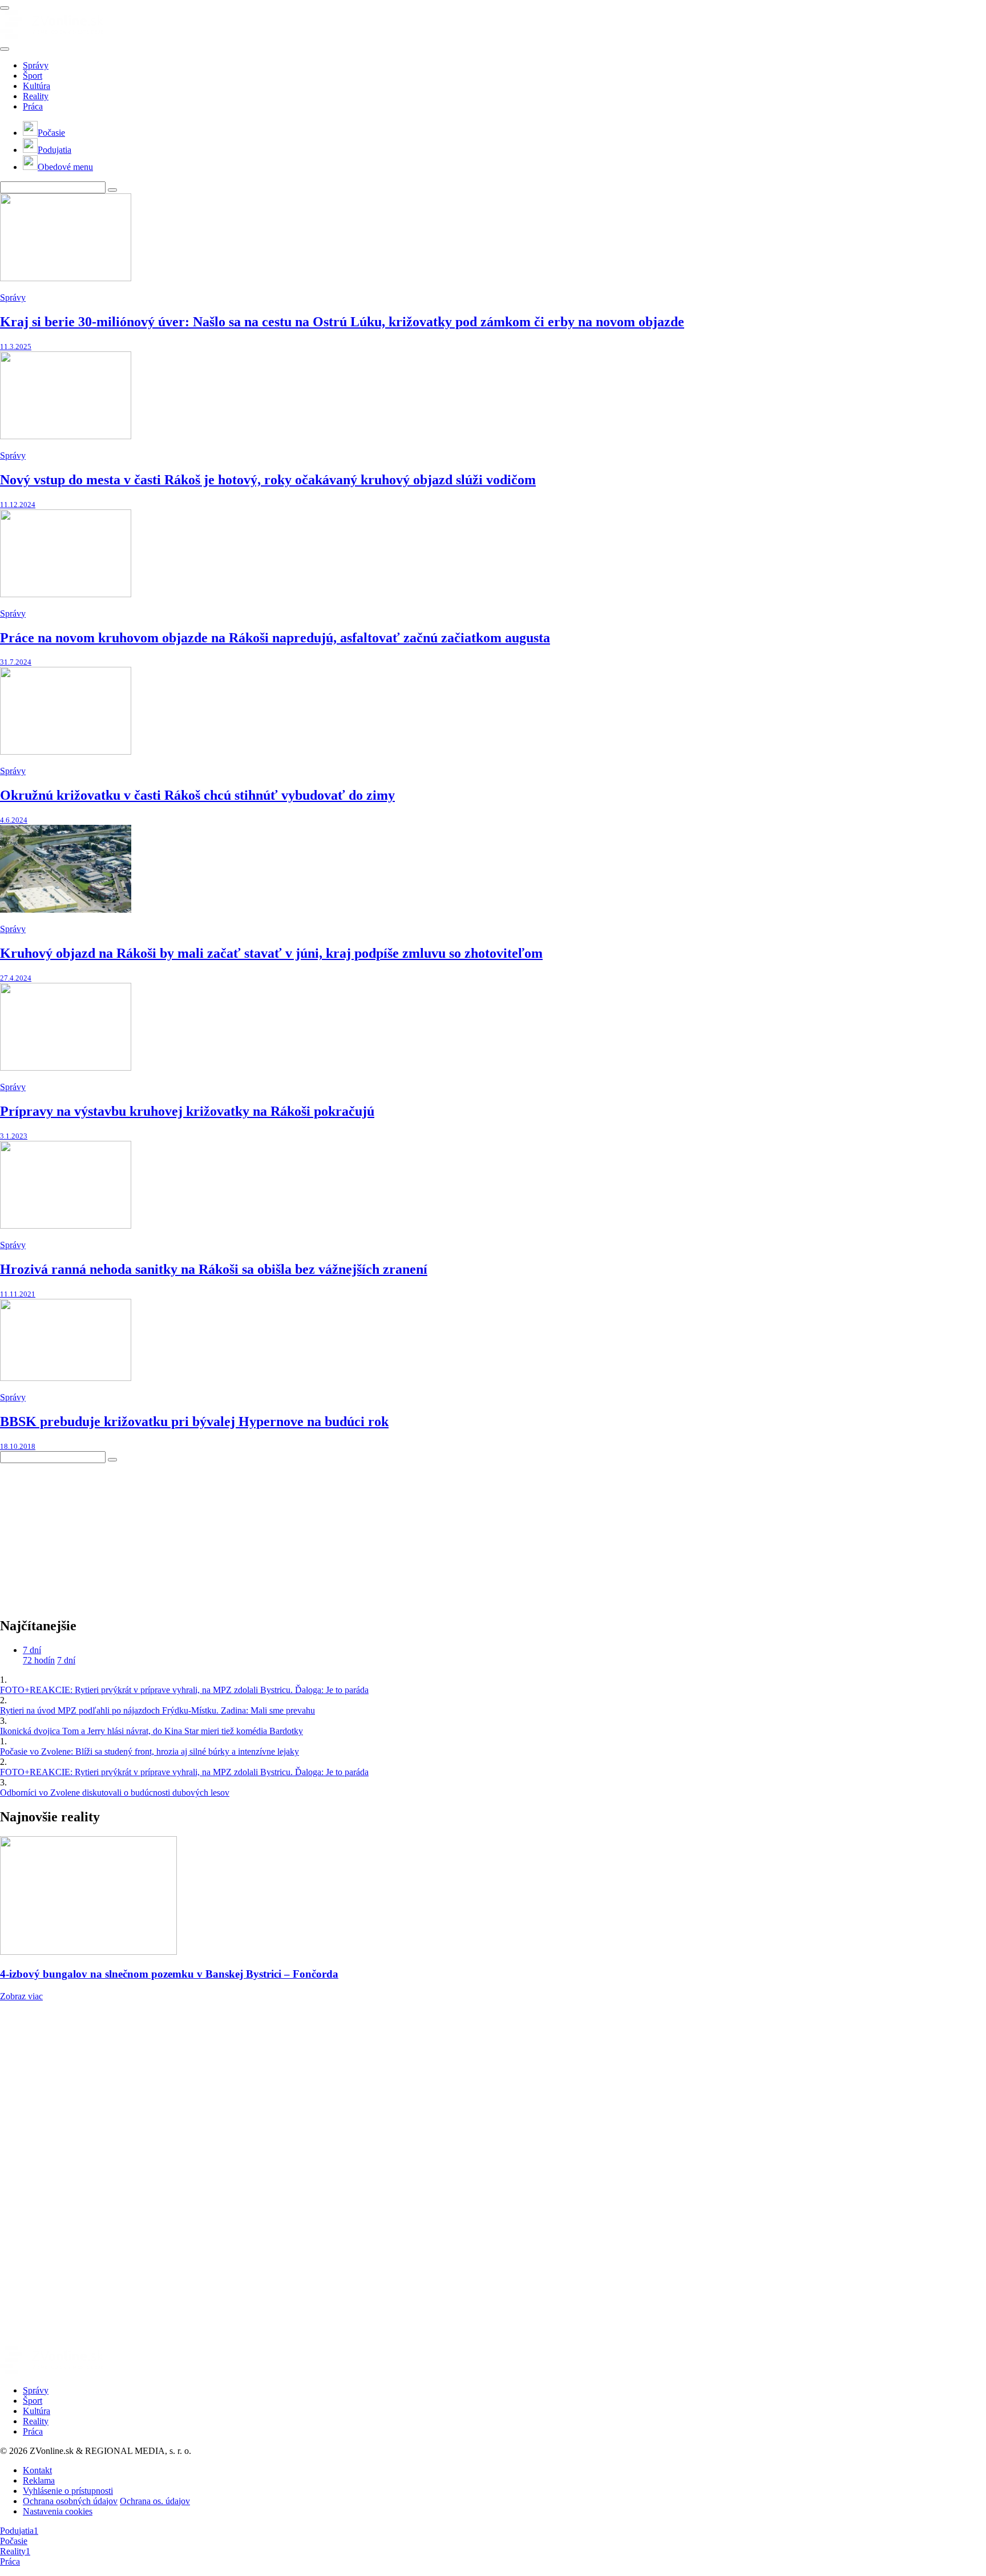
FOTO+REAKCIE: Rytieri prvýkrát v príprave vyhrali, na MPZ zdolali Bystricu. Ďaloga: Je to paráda (184, 1690)
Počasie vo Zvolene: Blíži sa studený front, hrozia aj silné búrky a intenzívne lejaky (149, 1751)
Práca (33, 106)
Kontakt (37, 2470)
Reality (36, 96)
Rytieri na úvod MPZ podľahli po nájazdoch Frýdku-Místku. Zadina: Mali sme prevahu (157, 1710)
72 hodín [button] (39, 1660)
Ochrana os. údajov (155, 2501)
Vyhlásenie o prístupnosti (68, 2491)
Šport (33, 76)
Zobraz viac (21, 1996)
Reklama (39, 2480)
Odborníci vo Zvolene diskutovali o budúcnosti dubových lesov (115, 1793)
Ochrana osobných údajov (70, 2501)
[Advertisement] (86, 1534)
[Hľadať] (5, 49)
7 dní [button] (32, 1650)
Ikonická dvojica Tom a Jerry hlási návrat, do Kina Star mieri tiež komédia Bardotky (151, 1731)
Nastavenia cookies (58, 2511)
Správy (36, 65)
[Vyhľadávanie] (112, 190)
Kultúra (37, 86)
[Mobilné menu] (5, 8)
